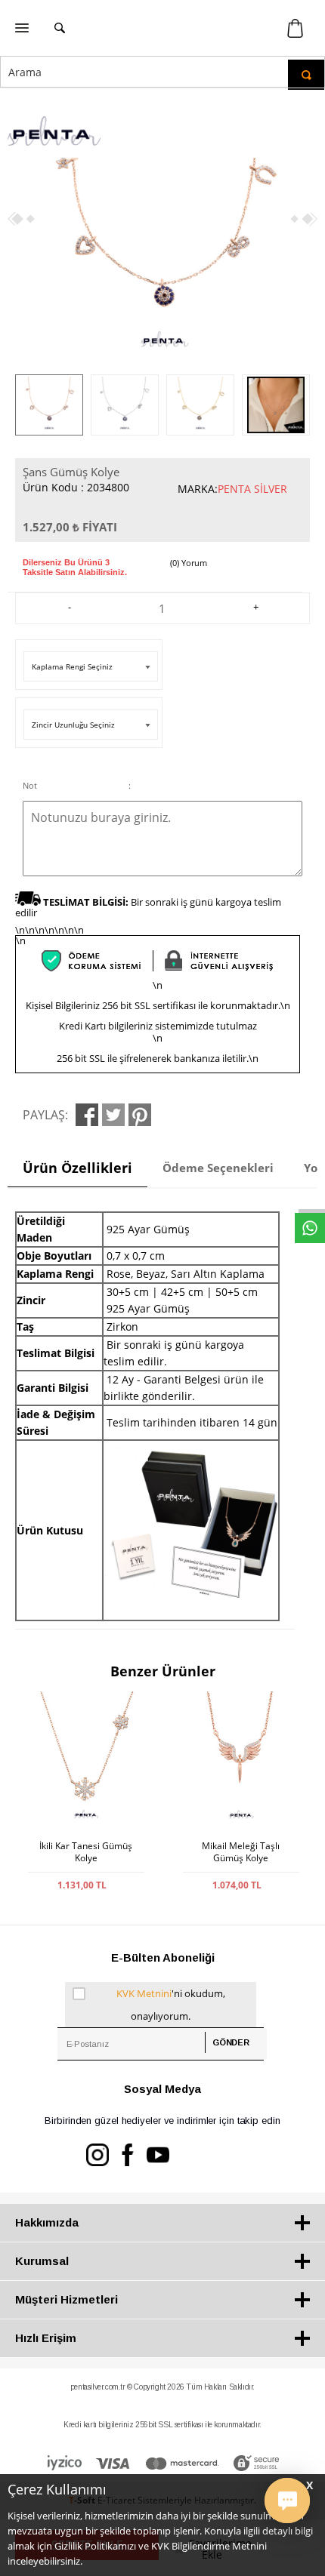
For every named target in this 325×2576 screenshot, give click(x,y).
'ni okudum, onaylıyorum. (171, 2005)
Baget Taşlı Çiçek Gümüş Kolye (241, 1852)
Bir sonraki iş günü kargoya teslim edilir (148, 907)
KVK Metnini (144, 1993)
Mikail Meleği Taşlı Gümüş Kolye (86, 1852)
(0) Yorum (189, 563)
